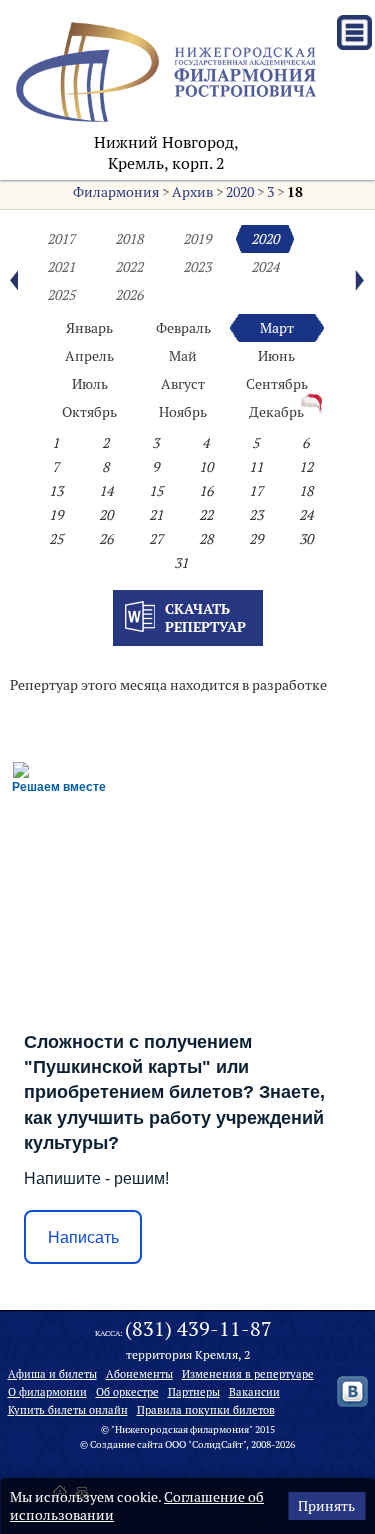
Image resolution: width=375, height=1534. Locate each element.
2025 (61, 295)
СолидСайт (217, 1444)
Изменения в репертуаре (248, 1374)
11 (256, 467)
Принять (326, 1506)
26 (106, 539)
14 (106, 491)
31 (181, 563)
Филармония (116, 192)
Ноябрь (183, 412)
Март (277, 328)
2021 (61, 267)
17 (256, 491)
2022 (129, 267)
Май (183, 356)
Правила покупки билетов (206, 1410)
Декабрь (276, 412)
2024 (265, 267)
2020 (240, 192)
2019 (197, 239)
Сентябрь (277, 384)
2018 (129, 239)
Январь (89, 328)
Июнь (276, 356)
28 (206, 539)
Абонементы (139, 1374)
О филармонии (47, 1392)
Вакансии (254, 1392)
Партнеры (194, 1392)
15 (156, 491)
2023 (197, 267)
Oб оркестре (127, 1392)
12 (306, 467)
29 (256, 539)
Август (183, 384)
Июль (90, 384)
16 (206, 491)
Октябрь (89, 412)
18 (295, 192)
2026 (129, 295)
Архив (192, 192)
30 (306, 539)
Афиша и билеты (52, 1374)
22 (206, 515)
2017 (61, 239)
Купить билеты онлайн (68, 1410)
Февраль (183, 328)
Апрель (89, 356)
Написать (83, 1237)
